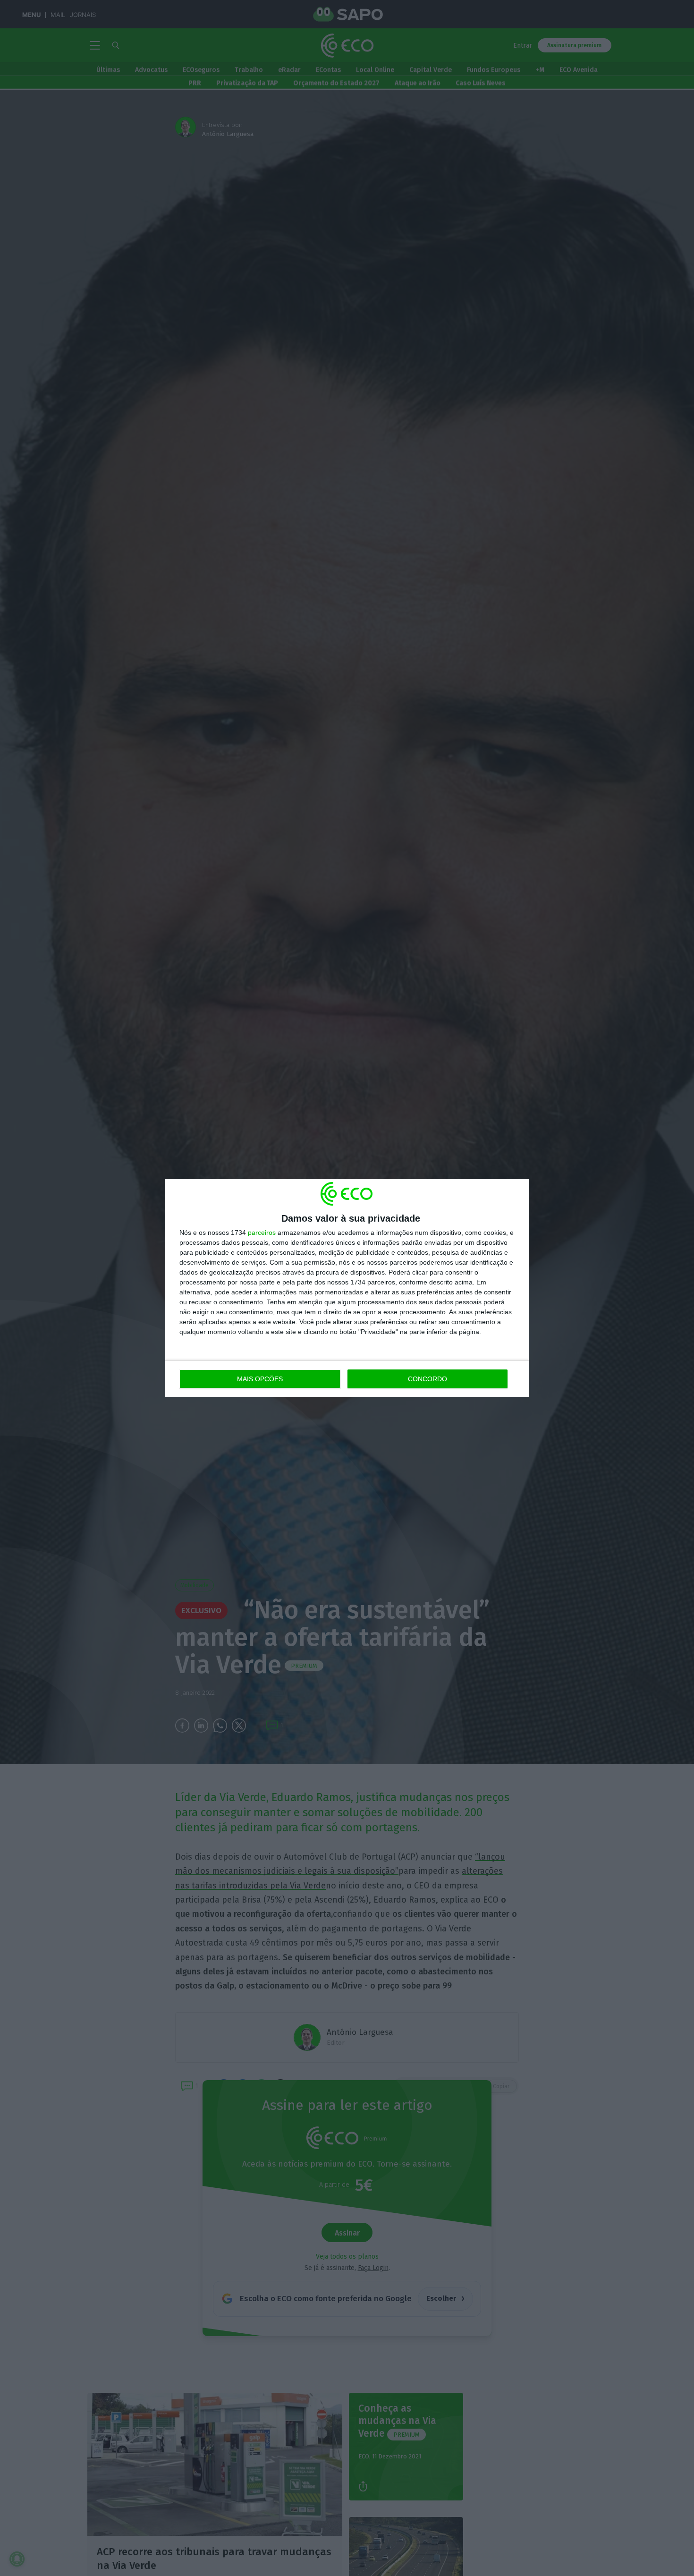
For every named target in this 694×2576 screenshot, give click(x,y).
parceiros (262, 1233)
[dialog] (347, 1288)
